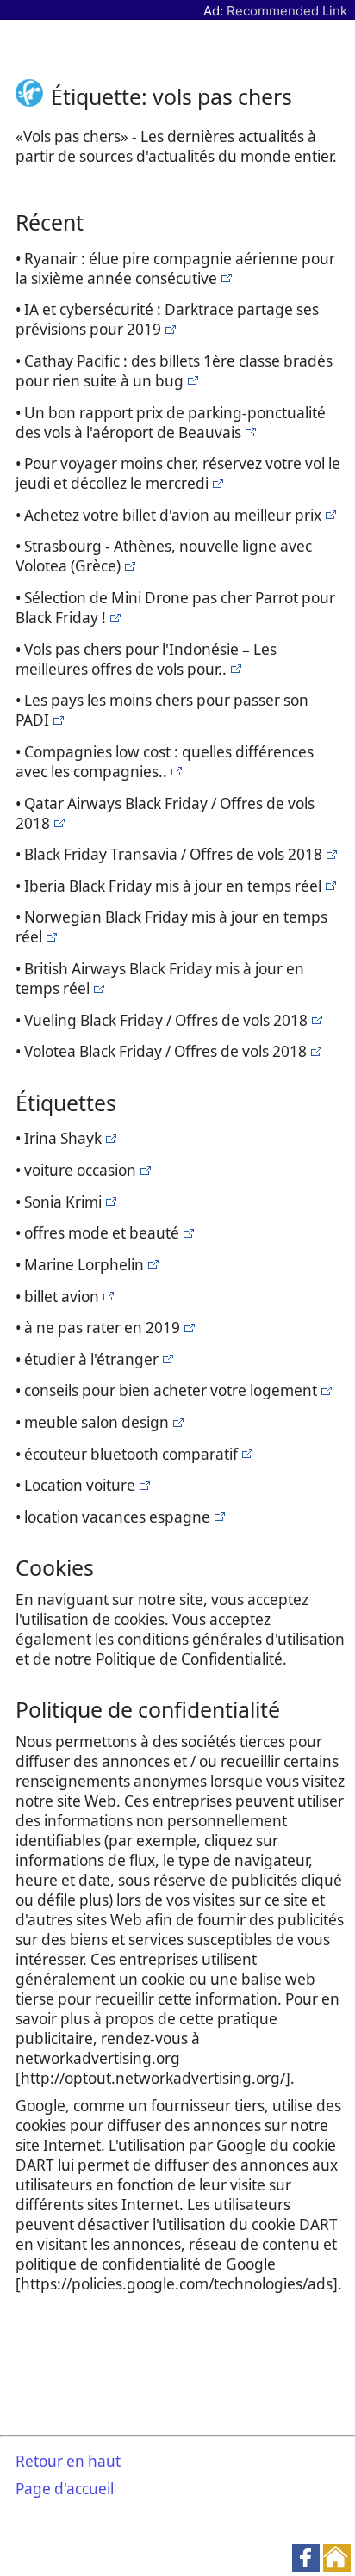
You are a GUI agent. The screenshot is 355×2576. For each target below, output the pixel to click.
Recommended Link (287, 11)
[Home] (33, 96)
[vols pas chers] (224, 278)
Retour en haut (68, 2461)
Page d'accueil (65, 2489)
